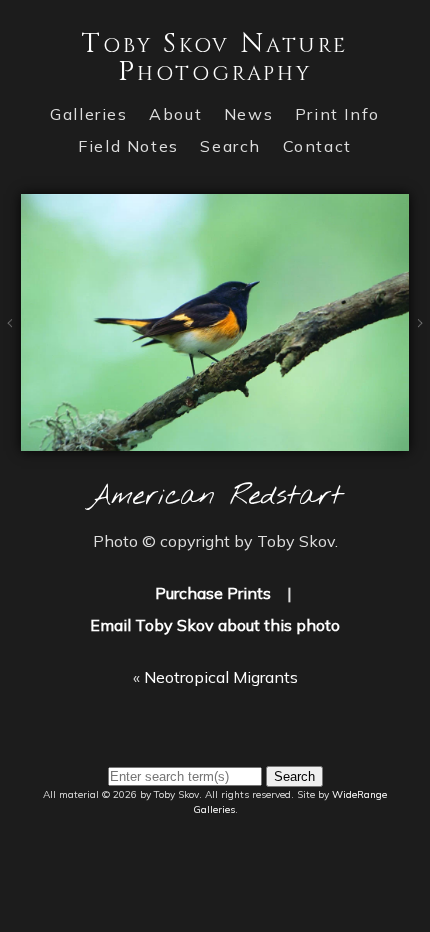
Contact (317, 146)
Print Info (337, 114)
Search (230, 146)
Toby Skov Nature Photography (215, 57)
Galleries (88, 114)
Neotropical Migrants (221, 677)
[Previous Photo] (10, 351)
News (248, 114)
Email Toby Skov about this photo (215, 625)
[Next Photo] (214, 439)
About (175, 114)
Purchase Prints (213, 593)
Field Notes (128, 146)
